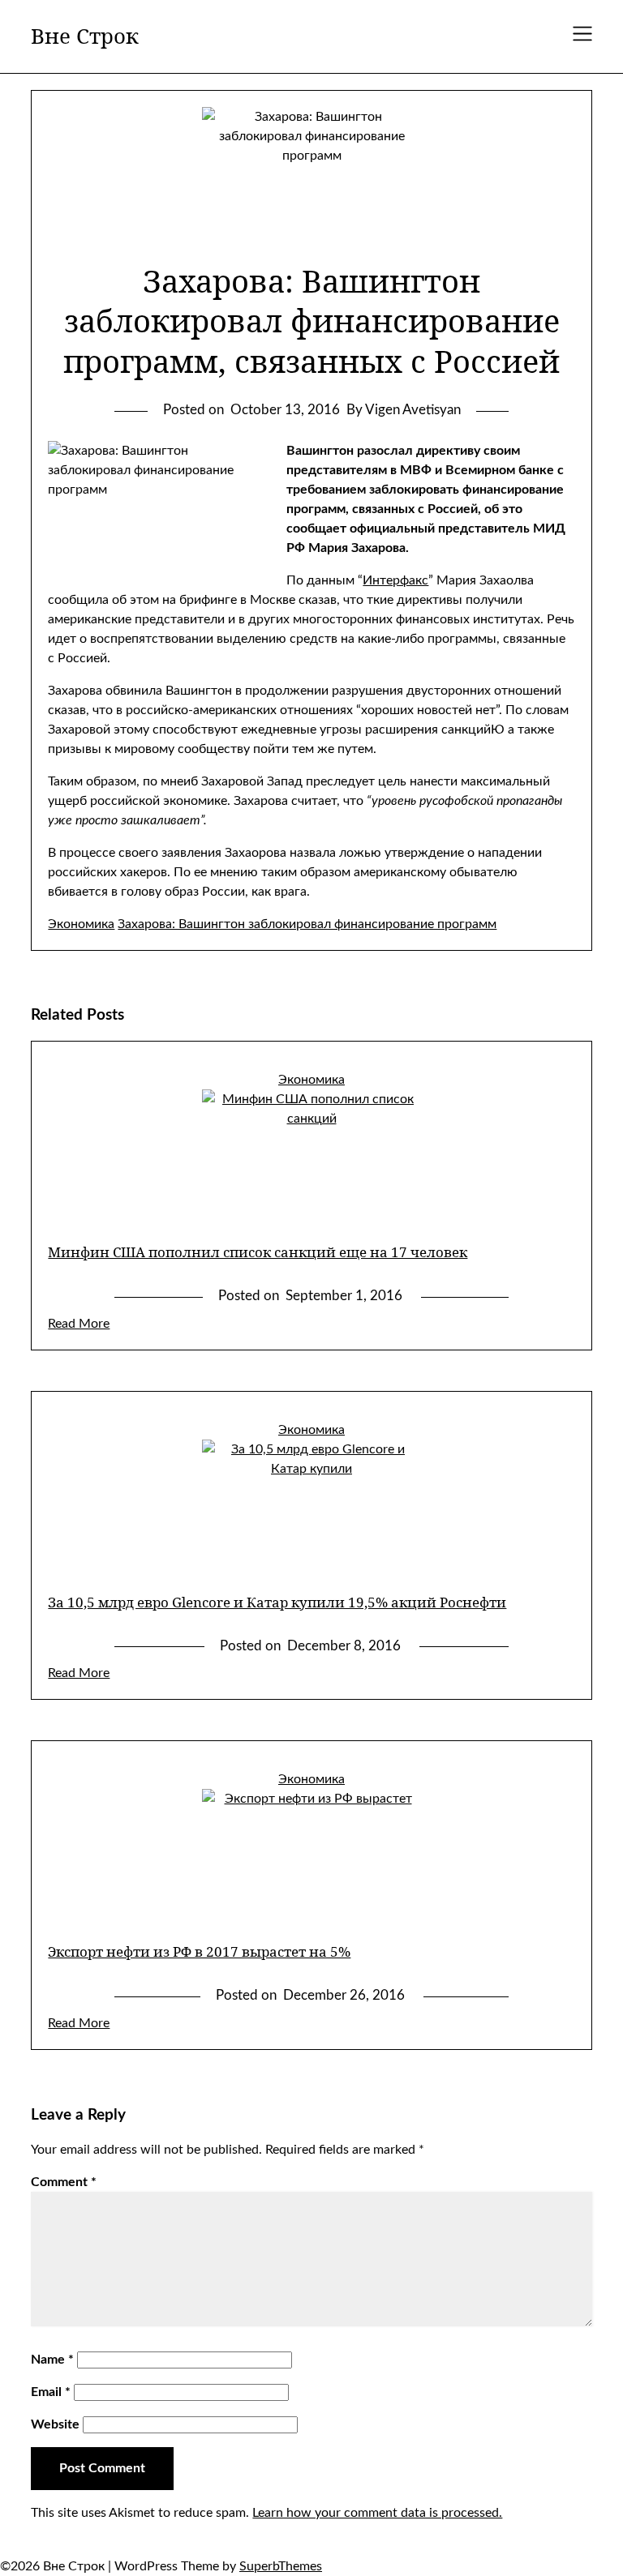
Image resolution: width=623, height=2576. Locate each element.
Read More (79, 1324)
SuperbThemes (281, 2566)
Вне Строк (85, 36)
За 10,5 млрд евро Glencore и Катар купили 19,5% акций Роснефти (277, 1602)
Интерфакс (395, 580)
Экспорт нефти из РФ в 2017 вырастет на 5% (199, 1951)
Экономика (81, 924)
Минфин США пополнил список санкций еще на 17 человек (258, 1252)
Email (51, 2392)
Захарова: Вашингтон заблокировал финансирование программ (307, 924)
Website (55, 2424)
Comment (64, 2182)
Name (52, 2360)
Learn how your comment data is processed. (377, 2513)
